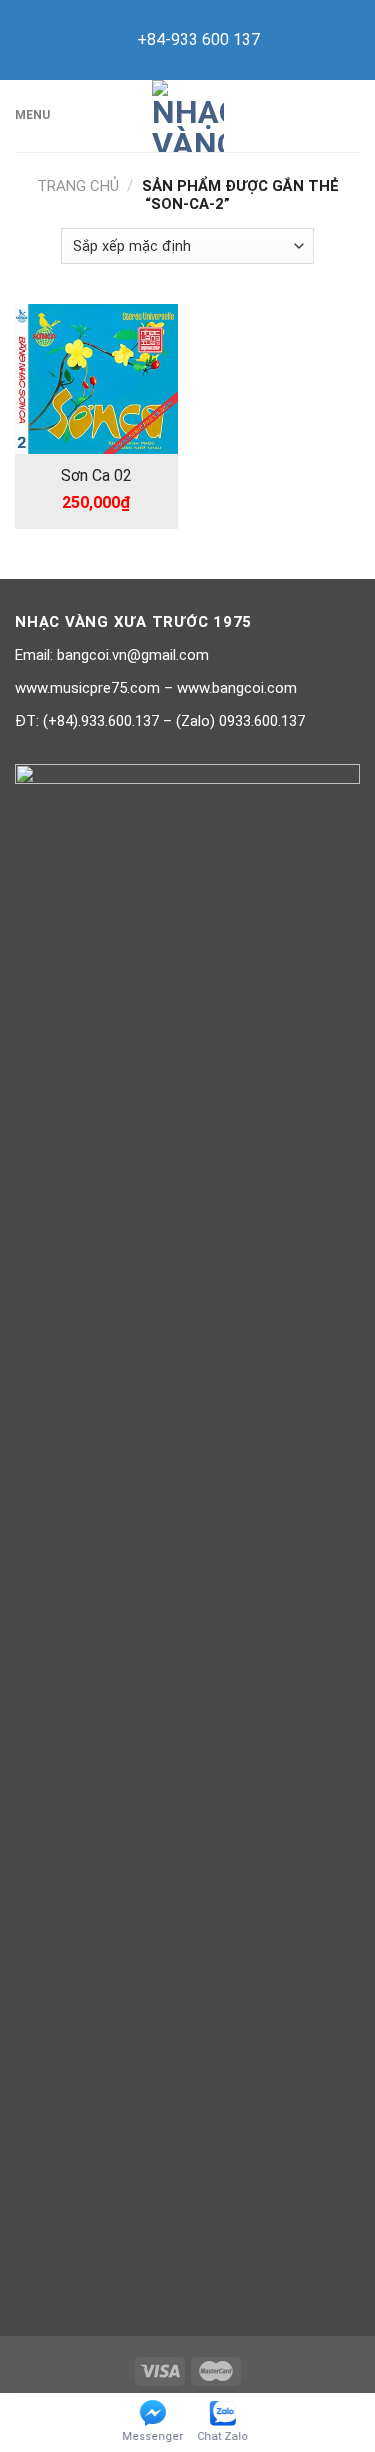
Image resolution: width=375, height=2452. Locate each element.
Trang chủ (78, 186)
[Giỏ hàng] (350, 116)
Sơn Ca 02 (96, 475)
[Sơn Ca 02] (96, 379)
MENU (32, 115)
